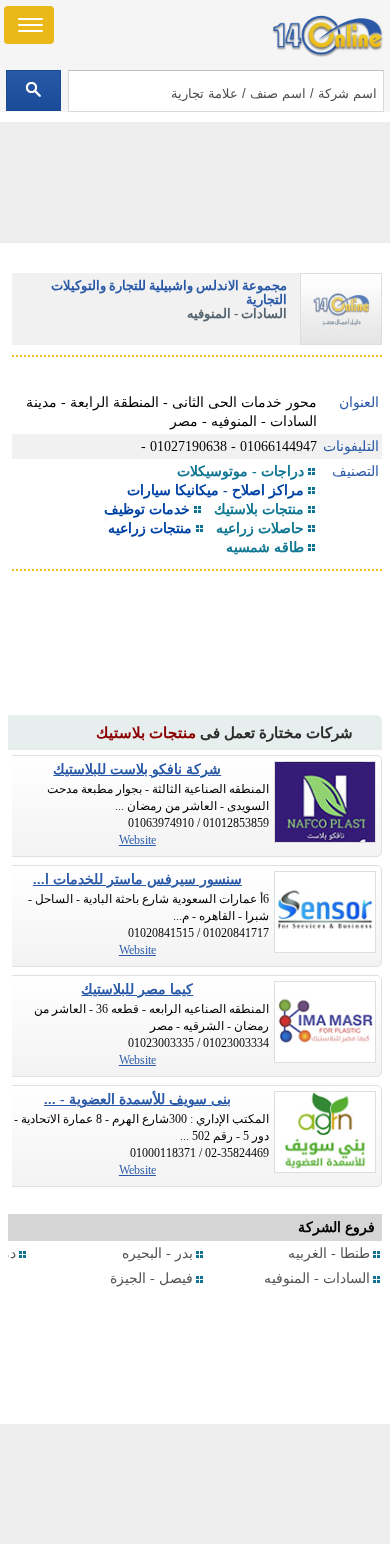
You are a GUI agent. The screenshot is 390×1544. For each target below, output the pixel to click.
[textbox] (226, 91)
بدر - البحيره (157, 1253)
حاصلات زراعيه (260, 528)
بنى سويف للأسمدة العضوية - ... (137, 1099)
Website (137, 840)
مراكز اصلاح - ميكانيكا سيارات (215, 490)
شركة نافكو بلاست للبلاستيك (137, 769)
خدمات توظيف (147, 509)
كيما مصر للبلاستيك (137, 989)
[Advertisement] (195, 1484)
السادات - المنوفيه (317, 1278)
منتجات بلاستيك (259, 509)
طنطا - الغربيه (329, 1253)
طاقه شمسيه (265, 547)
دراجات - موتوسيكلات (240, 471)
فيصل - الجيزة (151, 1278)
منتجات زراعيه (150, 528)
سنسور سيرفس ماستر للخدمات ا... (137, 879)
